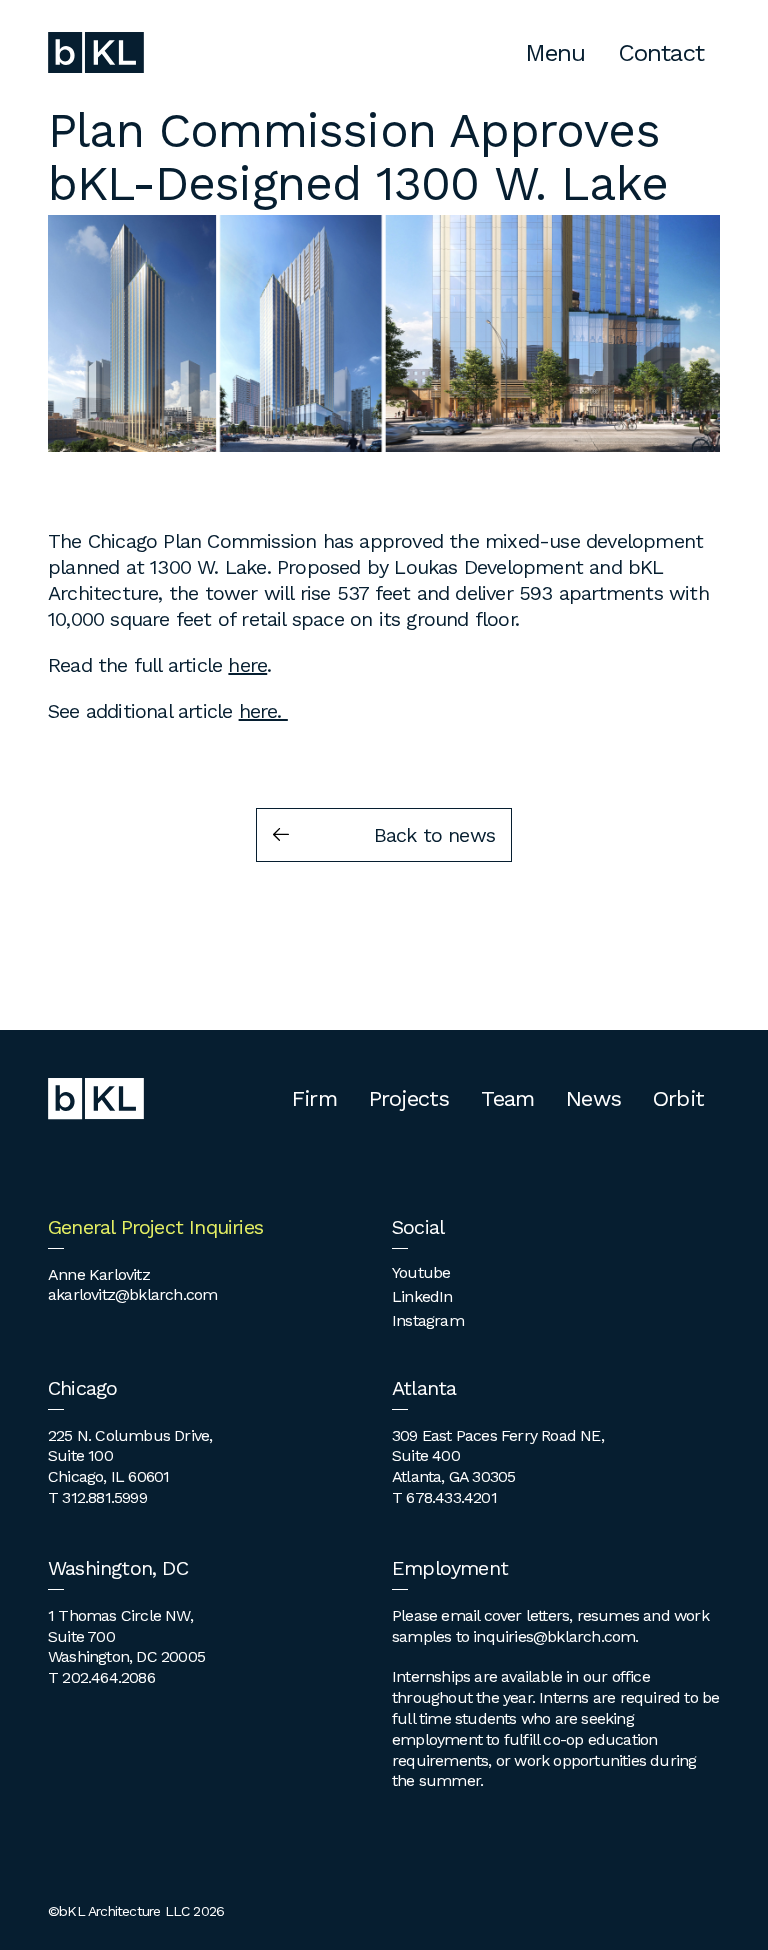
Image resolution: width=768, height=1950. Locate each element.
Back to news (434, 835)
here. (263, 711)
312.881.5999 (104, 1497)
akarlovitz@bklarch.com (132, 1294)
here (247, 665)
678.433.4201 (451, 1497)
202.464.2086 (108, 1677)
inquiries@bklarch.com (554, 1636)
